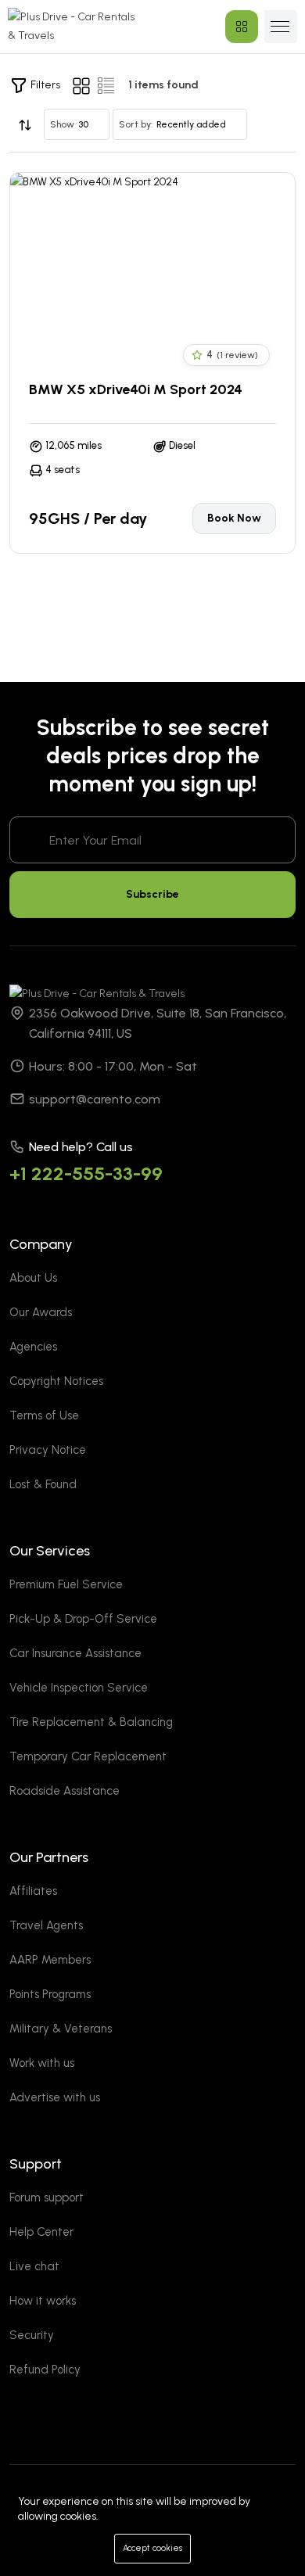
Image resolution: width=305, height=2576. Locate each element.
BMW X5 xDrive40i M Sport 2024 (136, 389)
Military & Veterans (61, 2029)
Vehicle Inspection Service (79, 1688)
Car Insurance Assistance (75, 1653)
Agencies (33, 1347)
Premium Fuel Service (66, 1584)
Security (32, 2335)
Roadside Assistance (65, 1791)
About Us (33, 1278)
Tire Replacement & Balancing (91, 1722)
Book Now (234, 518)
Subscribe (152, 894)
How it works (43, 2301)
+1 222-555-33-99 (86, 1173)
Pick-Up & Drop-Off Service (83, 1619)
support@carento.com (95, 1099)
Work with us (42, 2063)
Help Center (41, 2232)
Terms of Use (44, 1415)
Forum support (47, 2197)
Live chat (34, 2266)
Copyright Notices (56, 1381)
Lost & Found (43, 1484)
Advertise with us (55, 2097)
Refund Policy (45, 2370)
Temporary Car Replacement (88, 1756)
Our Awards (41, 1312)
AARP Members (50, 1960)
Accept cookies (152, 2548)
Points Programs (50, 1994)
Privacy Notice (48, 1450)
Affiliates (33, 1891)
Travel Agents (46, 1925)
